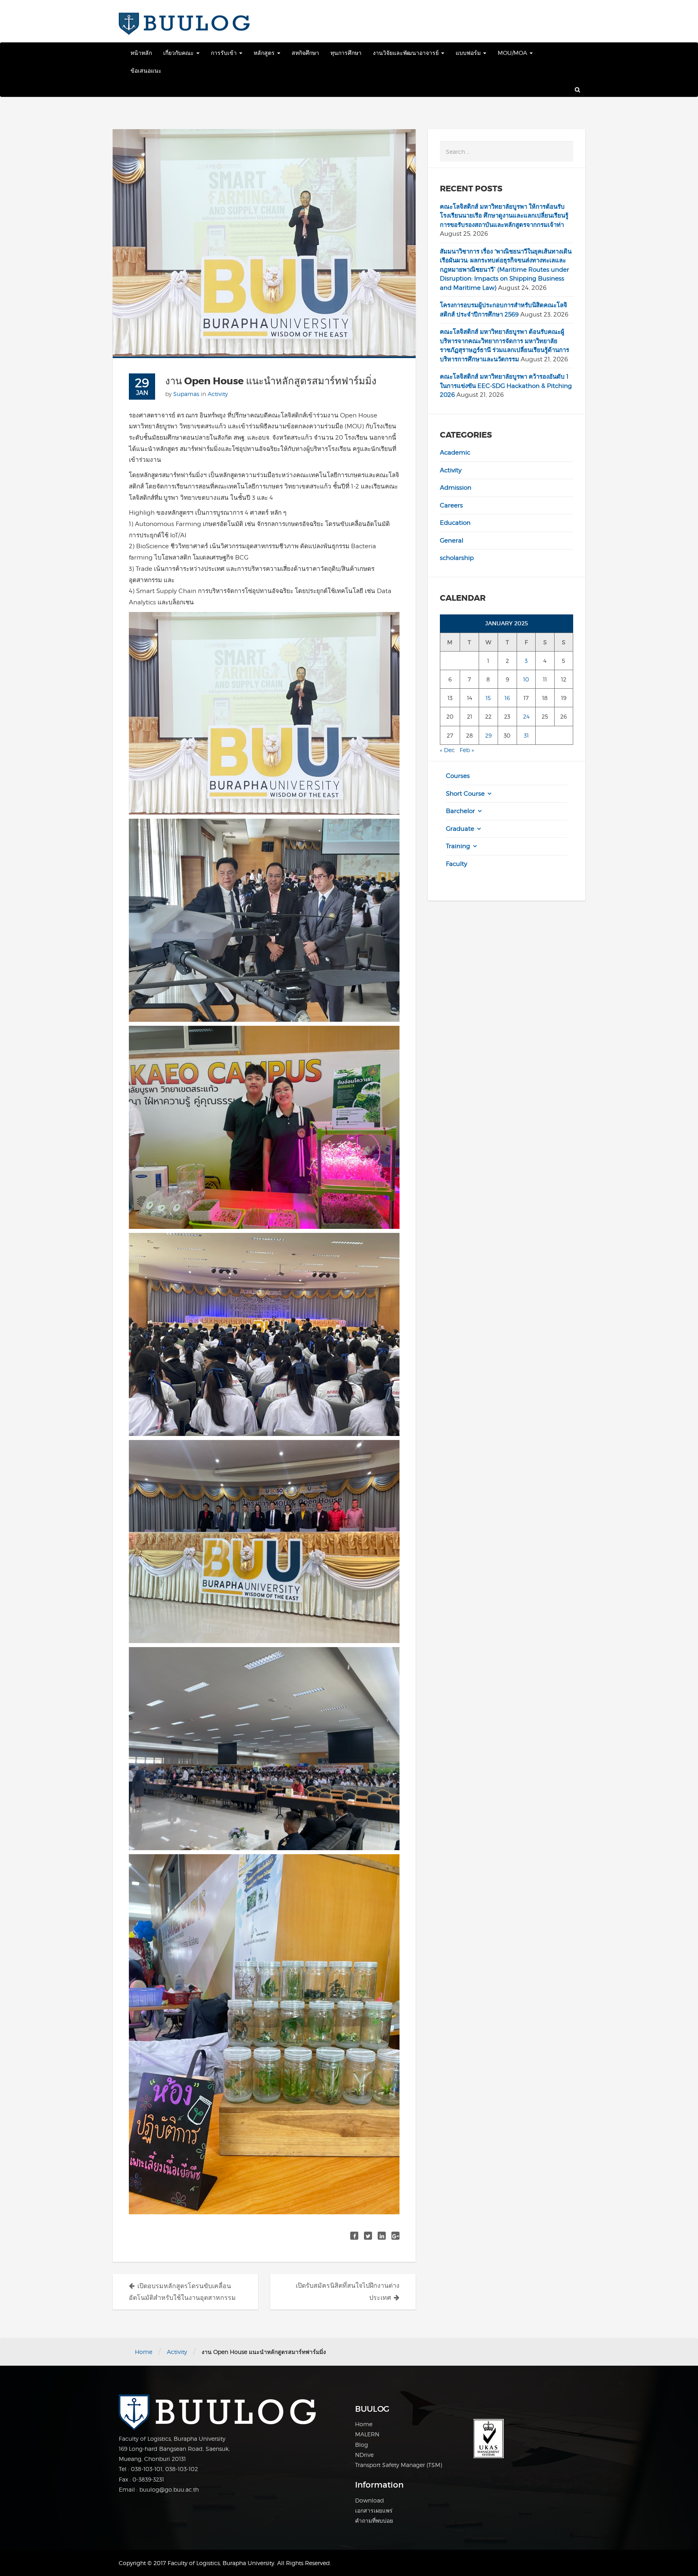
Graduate (460, 829)
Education (455, 523)
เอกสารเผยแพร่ (374, 2510)
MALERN (367, 2434)
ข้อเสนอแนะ (146, 70)
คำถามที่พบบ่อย (374, 2520)
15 (488, 698)
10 (526, 679)
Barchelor (460, 811)
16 (507, 698)
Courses (458, 776)
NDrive (364, 2455)
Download (370, 2500)
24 (526, 716)
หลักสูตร (265, 53)
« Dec (447, 750)
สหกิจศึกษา (305, 53)
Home (144, 2352)
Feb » (467, 750)
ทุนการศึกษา (346, 53)
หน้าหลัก (141, 53)
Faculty (457, 864)
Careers (451, 505)
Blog (362, 2445)
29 (488, 735)
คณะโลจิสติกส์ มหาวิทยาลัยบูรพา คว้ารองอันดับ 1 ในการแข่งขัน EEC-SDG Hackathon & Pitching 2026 (506, 386)
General (452, 541)
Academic (455, 453)
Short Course (465, 794)
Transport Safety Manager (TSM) (398, 2465)
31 (526, 735)
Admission (456, 488)
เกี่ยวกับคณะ (179, 53)
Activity (218, 394)
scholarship (457, 558)
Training (458, 846)
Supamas (186, 394)
